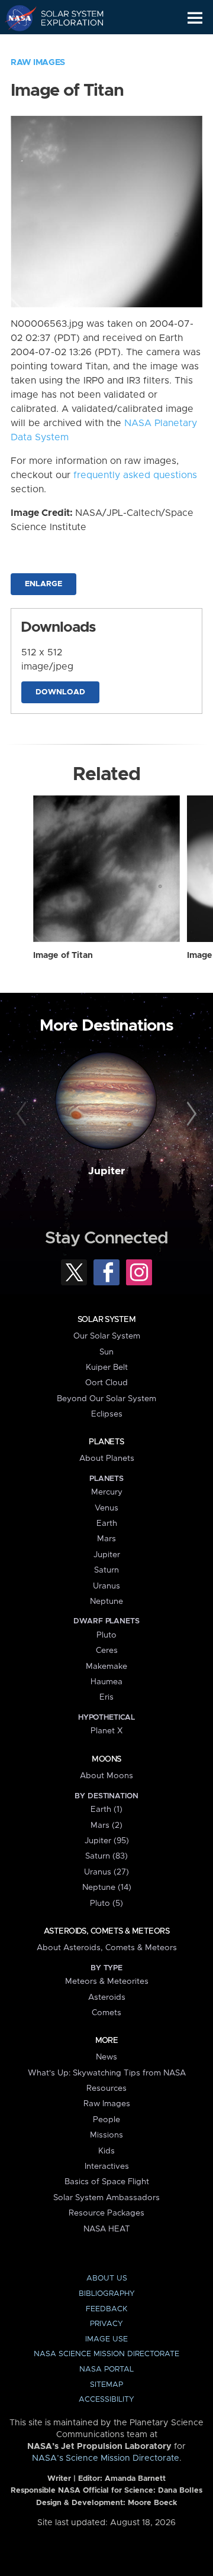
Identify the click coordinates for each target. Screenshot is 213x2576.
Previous (23, 1115)
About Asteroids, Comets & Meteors (107, 1948)
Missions (106, 2135)
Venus (106, 1508)
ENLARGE (43, 584)
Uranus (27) (106, 1872)
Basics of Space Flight (107, 2182)
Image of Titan (63, 956)
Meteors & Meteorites (107, 1981)
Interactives (107, 2166)
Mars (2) (106, 1825)
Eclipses (107, 1414)
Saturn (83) (106, 1856)
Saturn (106, 1570)
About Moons (106, 1776)
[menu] (195, 18)
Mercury (107, 1492)
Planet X (106, 1731)
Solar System (106, 1320)
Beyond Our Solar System (106, 1399)
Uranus (106, 1586)
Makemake (106, 1667)
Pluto (106, 1635)
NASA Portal (106, 2369)
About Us (107, 2278)
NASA (16, 18)
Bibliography (107, 2294)
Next (190, 1115)
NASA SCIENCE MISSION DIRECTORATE (106, 2354)
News (106, 2057)
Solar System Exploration (65, 18)
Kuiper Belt (107, 1367)
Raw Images (38, 63)
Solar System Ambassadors (106, 2198)
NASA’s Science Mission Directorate (106, 2458)
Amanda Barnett (135, 2479)
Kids (106, 2151)
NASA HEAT (107, 2229)
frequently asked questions (135, 475)
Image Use (106, 2339)
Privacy (106, 2324)
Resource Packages (106, 2213)
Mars (106, 1539)
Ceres (107, 1651)
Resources (106, 2088)
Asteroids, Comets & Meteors (106, 1931)
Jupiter (106, 1171)
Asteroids (107, 1997)
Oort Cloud (106, 1383)
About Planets (107, 1458)
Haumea (106, 1682)
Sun (106, 1352)
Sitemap (106, 2385)
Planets (106, 1442)
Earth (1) (106, 1810)
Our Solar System (107, 1336)
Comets (106, 2013)
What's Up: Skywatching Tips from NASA (107, 2073)
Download (60, 692)
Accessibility (106, 2400)
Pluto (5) (106, 1903)
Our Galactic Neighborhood (65, 45)
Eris (106, 1697)
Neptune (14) (107, 1888)
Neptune (106, 1602)
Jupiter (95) (107, 1841)
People (106, 2120)
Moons (106, 1759)
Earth (107, 1523)
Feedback (106, 2309)
